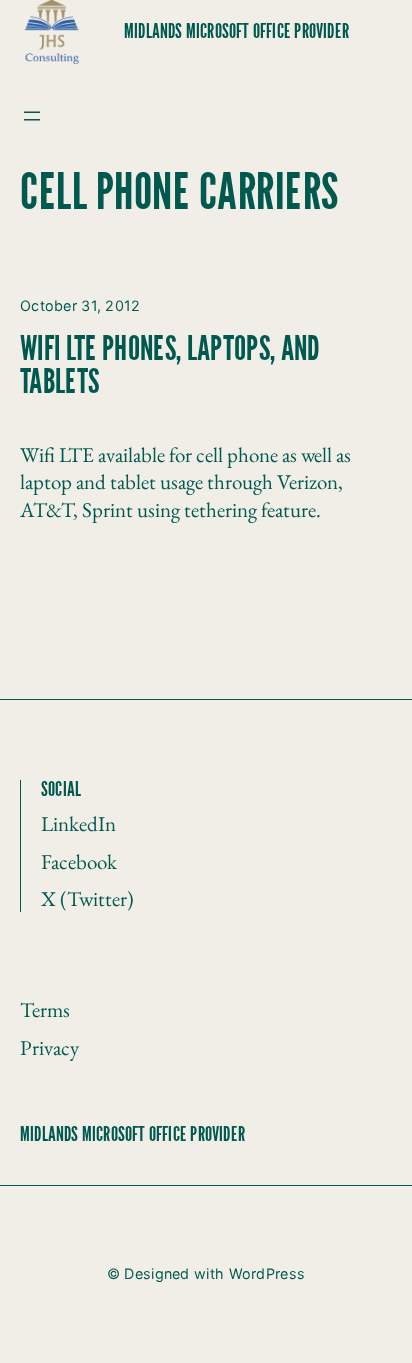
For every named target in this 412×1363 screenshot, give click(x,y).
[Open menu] (32, 116)
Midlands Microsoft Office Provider (236, 32)
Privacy (49, 1047)
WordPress (267, 1273)
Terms (45, 1009)
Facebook (79, 861)
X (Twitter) (87, 898)
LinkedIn (78, 823)
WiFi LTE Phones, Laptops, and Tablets (170, 367)
